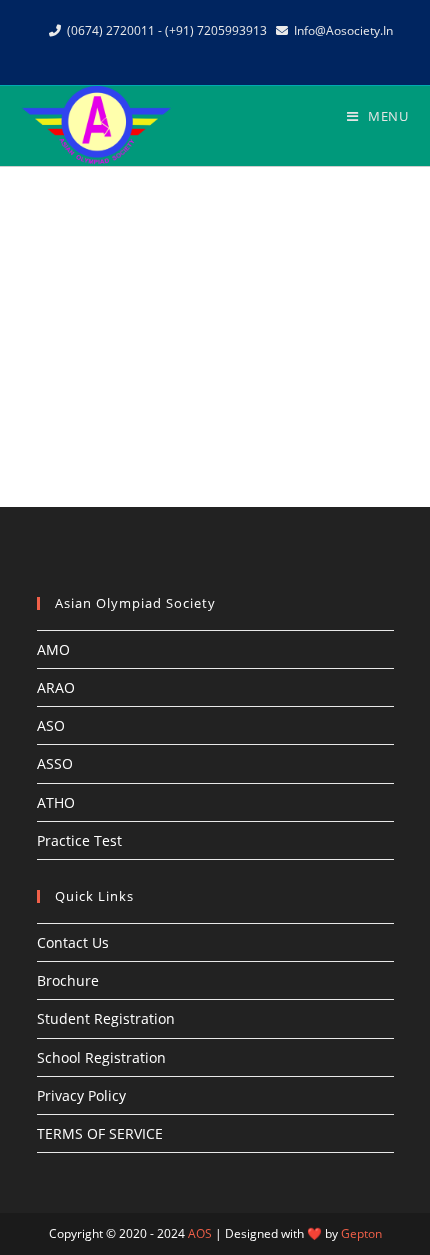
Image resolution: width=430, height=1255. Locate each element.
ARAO (56, 687)
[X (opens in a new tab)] (172, 51)
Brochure (68, 980)
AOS (200, 1233)
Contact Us (73, 942)
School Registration (101, 1057)
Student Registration (106, 1018)
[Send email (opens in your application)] (261, 51)
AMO (53, 649)
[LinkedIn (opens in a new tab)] (241, 51)
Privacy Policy (81, 1095)
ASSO (55, 763)
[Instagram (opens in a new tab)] (218, 51)
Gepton (361, 1233)
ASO (51, 725)
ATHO (56, 802)
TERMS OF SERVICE (100, 1133)
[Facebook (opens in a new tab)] (195, 51)
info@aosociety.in (343, 30)
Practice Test (79, 840)
